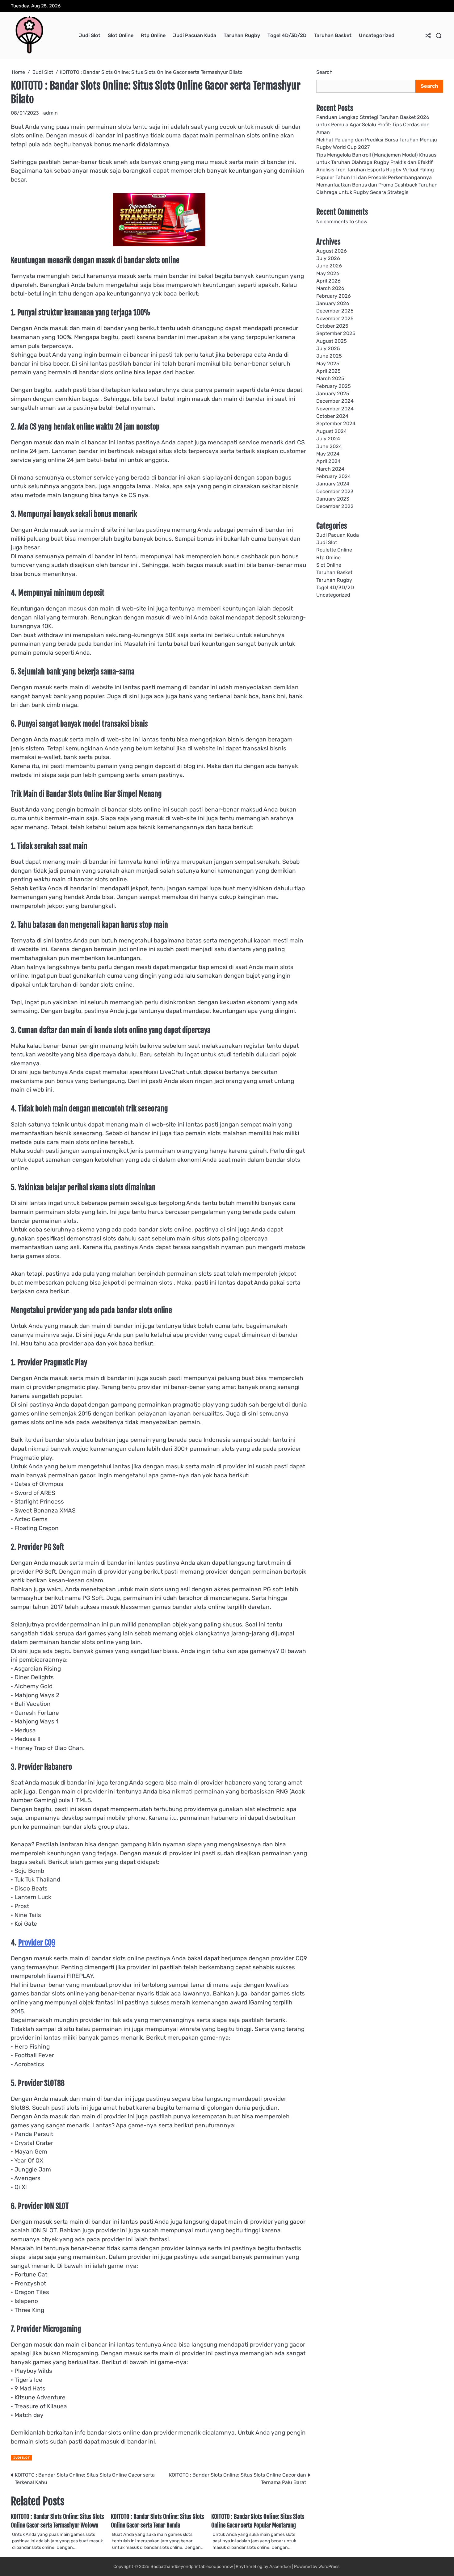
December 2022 (335, 506)
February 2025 (334, 386)
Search (324, 72)
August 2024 (332, 431)
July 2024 (328, 439)
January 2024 (333, 484)
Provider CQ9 (37, 1943)
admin (50, 113)
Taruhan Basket (333, 35)
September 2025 (336, 334)
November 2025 (335, 319)
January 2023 (333, 499)
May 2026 (328, 273)
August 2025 (332, 341)
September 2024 (336, 424)
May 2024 (328, 454)
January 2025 (333, 394)
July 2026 (328, 258)
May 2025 (328, 364)
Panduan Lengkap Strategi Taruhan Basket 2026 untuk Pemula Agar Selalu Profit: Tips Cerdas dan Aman (373, 125)
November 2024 (335, 409)
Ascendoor (280, 2567)
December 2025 (335, 311)
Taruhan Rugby (242, 35)
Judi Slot (90, 35)
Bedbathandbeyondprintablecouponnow (192, 2567)
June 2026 (329, 266)
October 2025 (332, 326)
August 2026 (332, 251)
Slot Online (121, 35)
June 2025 (329, 356)
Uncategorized (377, 35)
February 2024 (334, 476)
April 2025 (328, 371)
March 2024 (330, 469)
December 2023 (335, 491)
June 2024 (329, 446)
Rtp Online (153, 35)
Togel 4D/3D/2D (287, 35)
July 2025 (328, 348)
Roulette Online (334, 550)
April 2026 (328, 281)
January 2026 (333, 303)
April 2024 (328, 461)
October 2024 (332, 416)
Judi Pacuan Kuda (195, 35)
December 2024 (335, 401)
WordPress (329, 2567)
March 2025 (330, 379)
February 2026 (334, 296)
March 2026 (330, 288)
